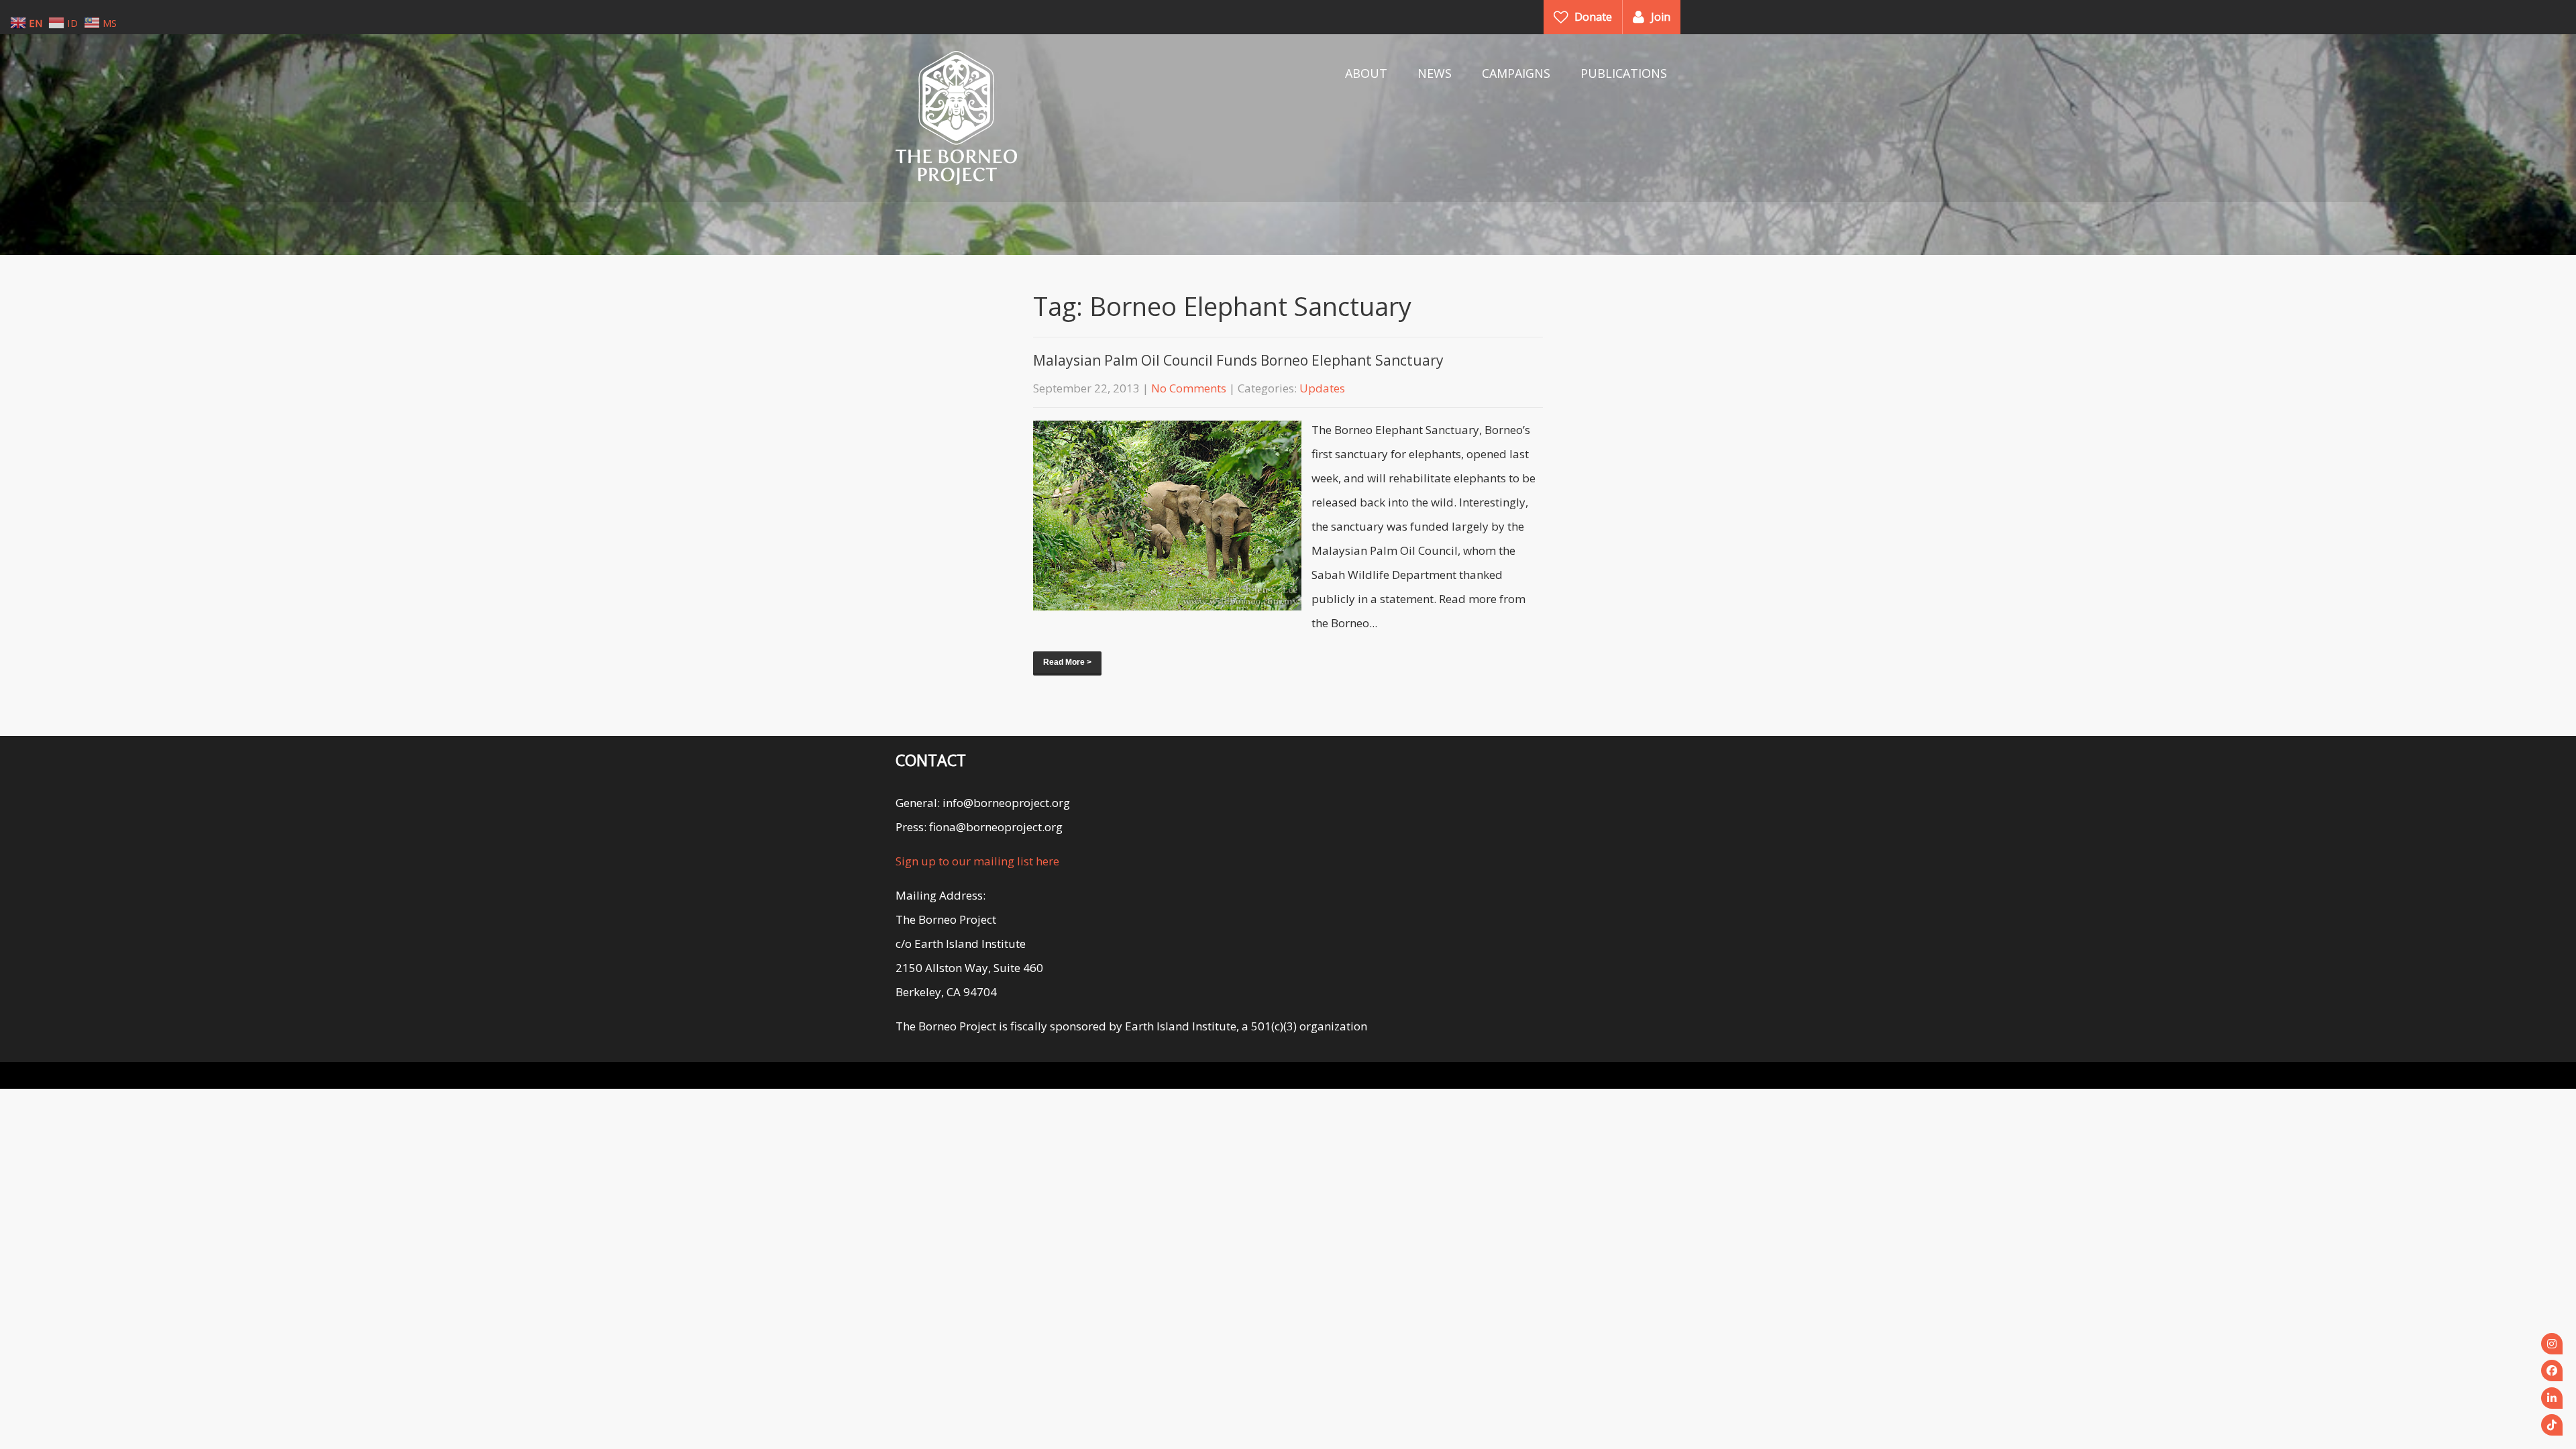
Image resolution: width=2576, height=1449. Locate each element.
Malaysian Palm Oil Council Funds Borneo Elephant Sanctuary (1238, 360)
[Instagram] (2552, 1344)
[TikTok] (2552, 1425)
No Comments (1189, 388)
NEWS (1435, 73)
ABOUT (1366, 73)
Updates (1322, 388)
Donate (1593, 17)
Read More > (1067, 662)
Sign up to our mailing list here (977, 861)
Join (1661, 17)
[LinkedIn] (2552, 1398)
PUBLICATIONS (1624, 73)
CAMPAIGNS (1516, 73)
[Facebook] (2552, 1371)
